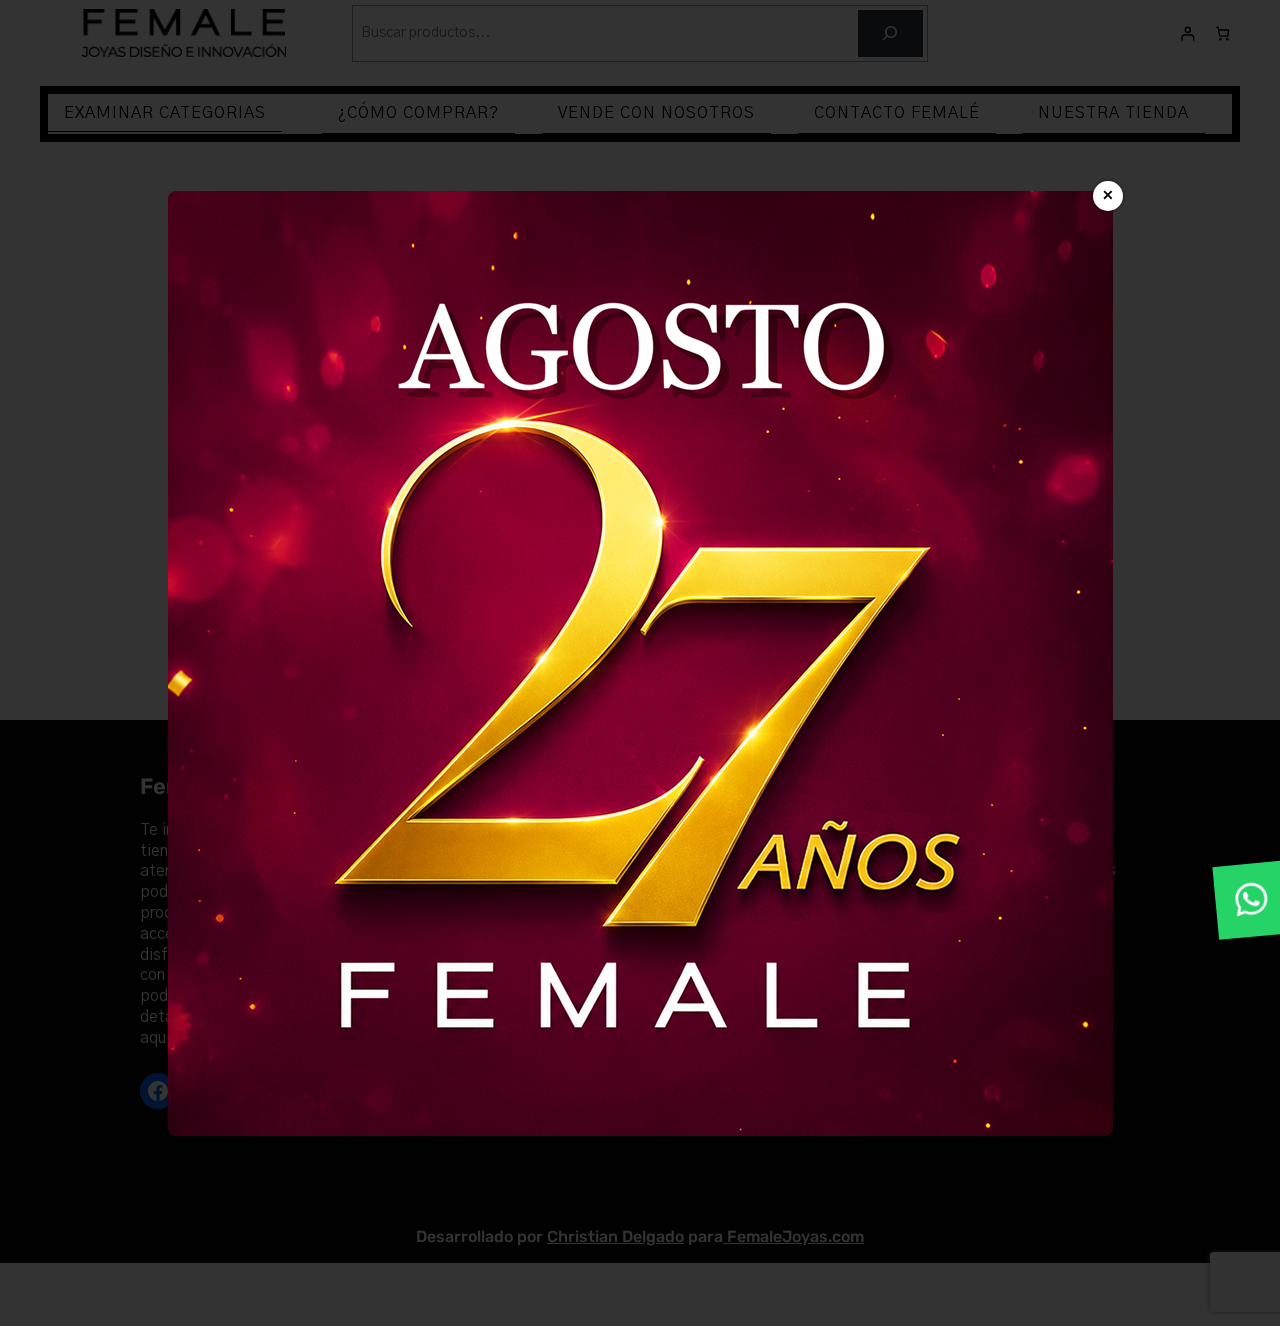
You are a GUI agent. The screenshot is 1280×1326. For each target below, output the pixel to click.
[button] (1252, 900)
